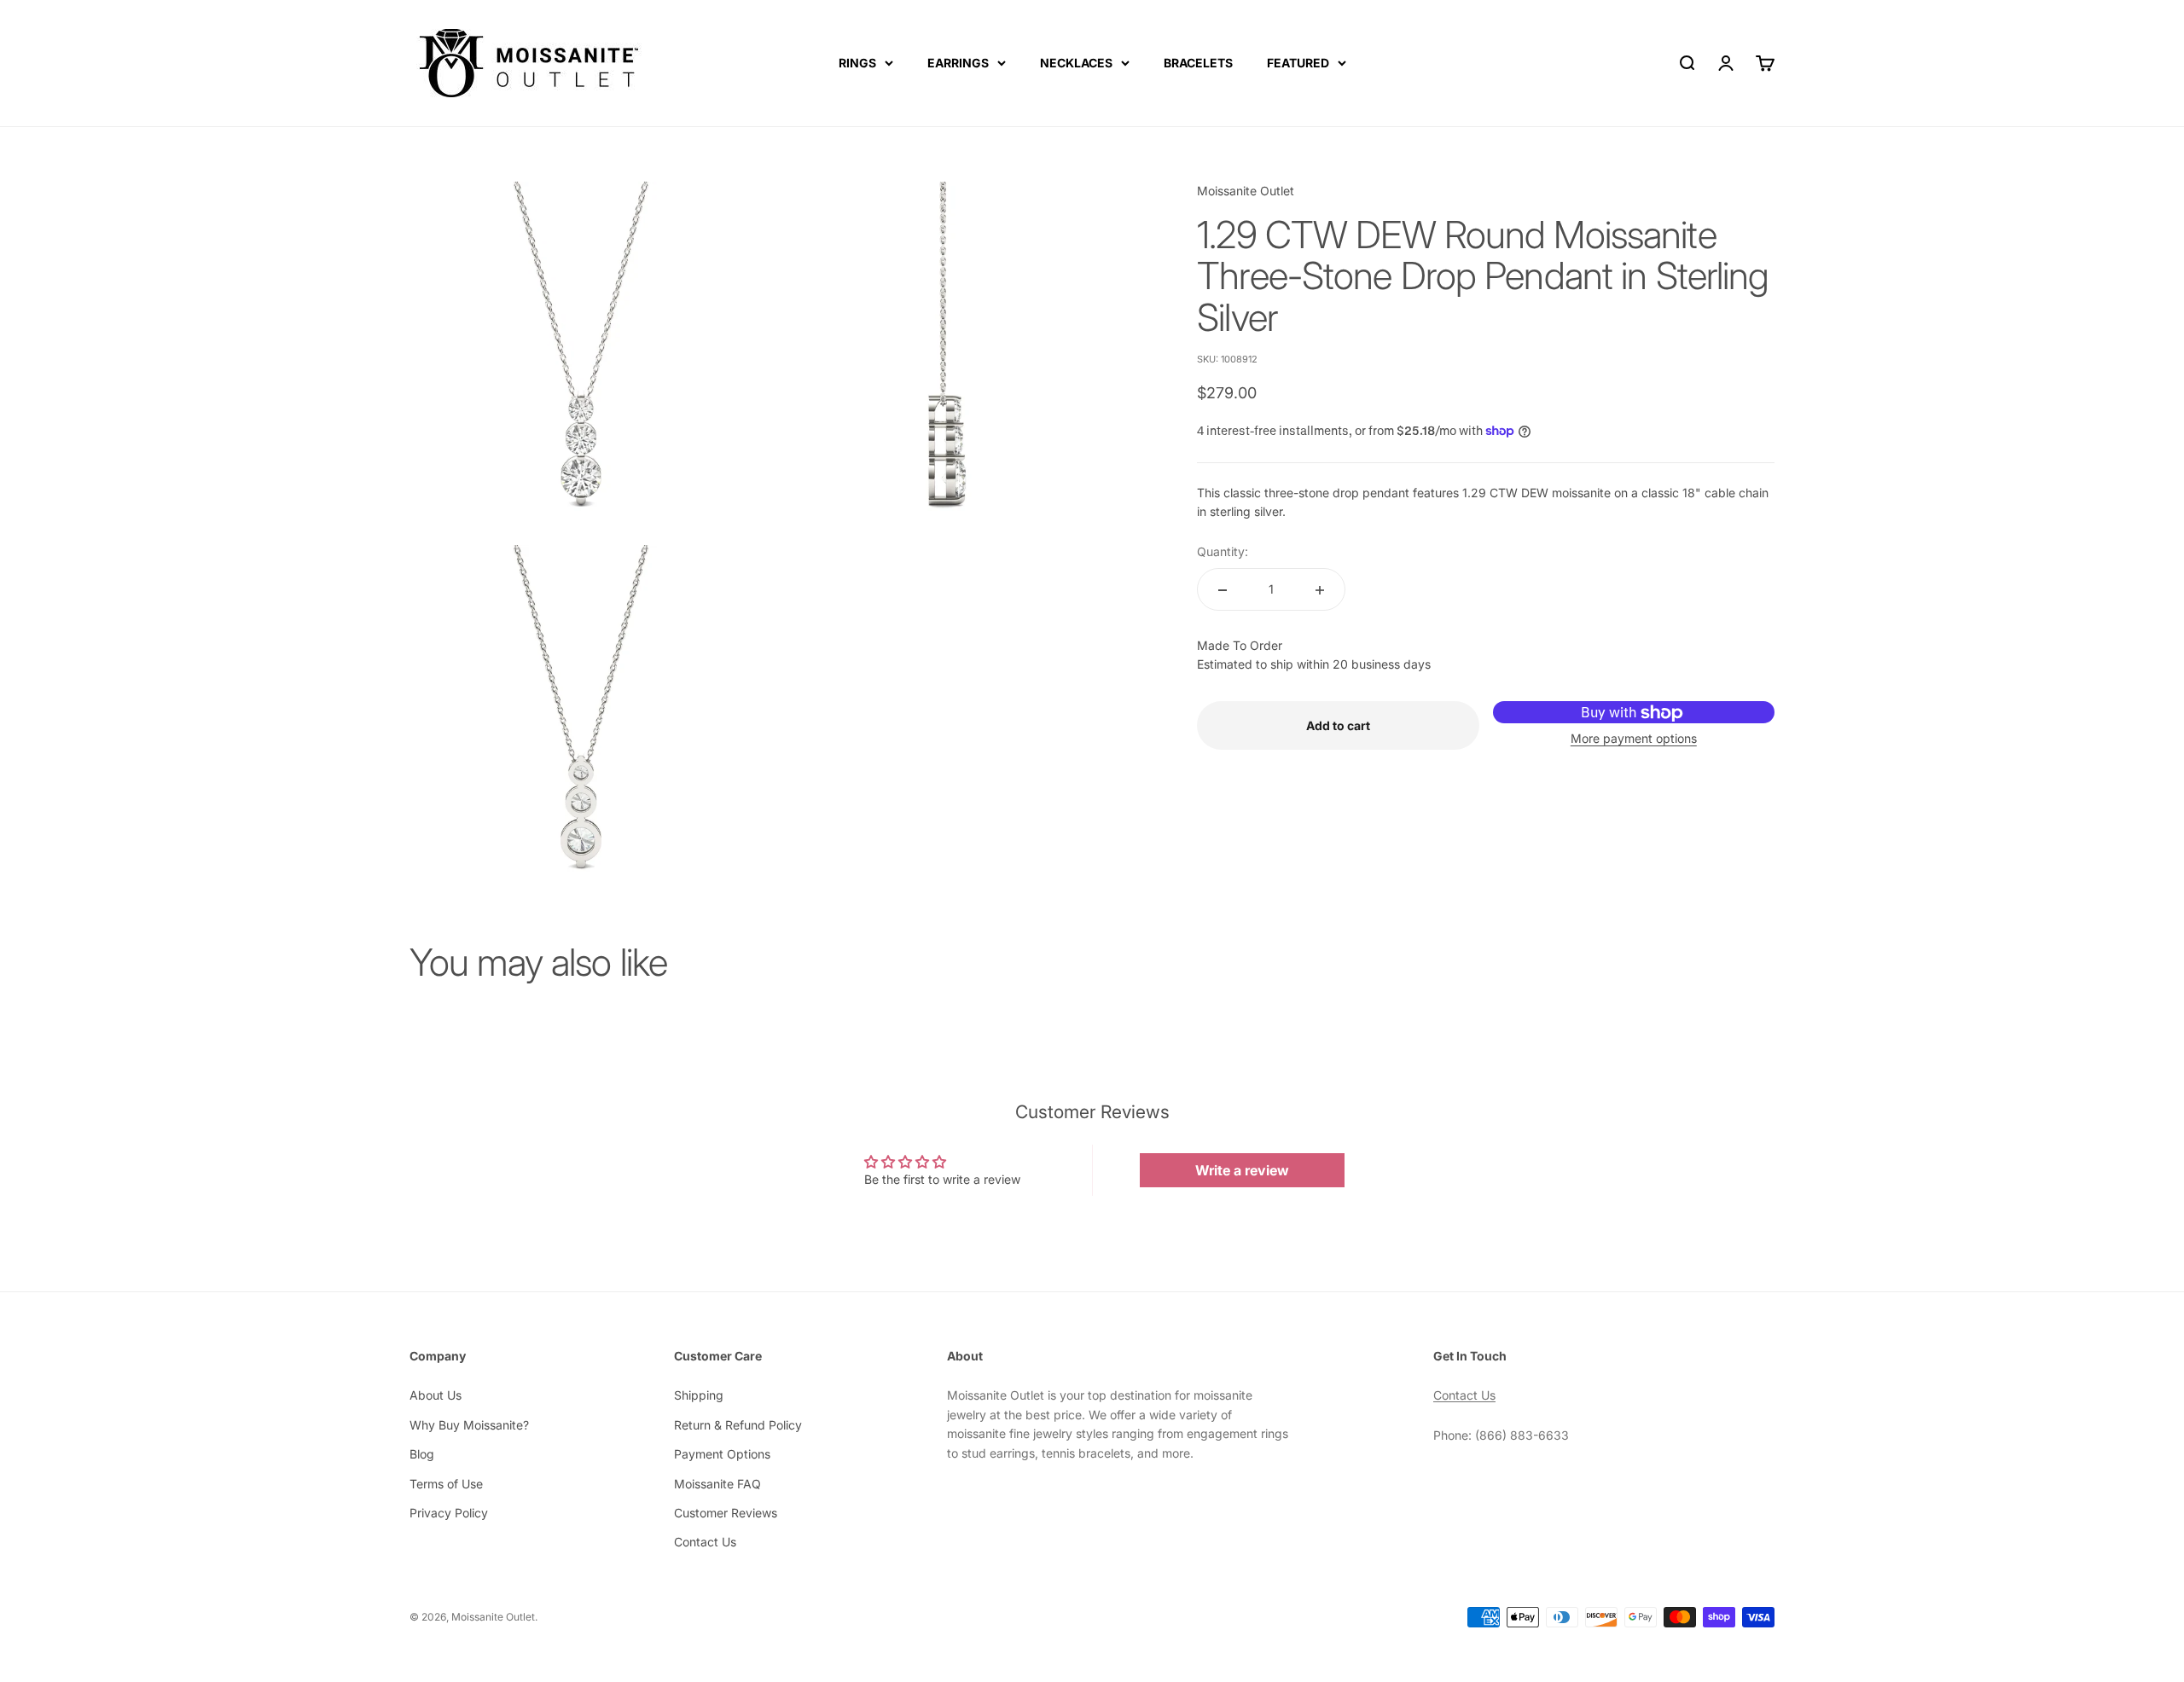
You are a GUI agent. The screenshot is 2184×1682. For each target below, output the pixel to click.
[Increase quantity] (1320, 590)
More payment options (1634, 738)
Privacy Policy (449, 1513)
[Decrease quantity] (1223, 590)
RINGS (857, 63)
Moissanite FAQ (717, 1484)
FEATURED (1298, 63)
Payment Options (722, 1454)
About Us (436, 1395)
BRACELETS (1198, 63)
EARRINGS (958, 63)
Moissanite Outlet (1246, 191)
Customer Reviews (726, 1513)
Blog (422, 1454)
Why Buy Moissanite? (469, 1425)
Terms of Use (446, 1484)
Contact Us (705, 1542)
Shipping (699, 1395)
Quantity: (1223, 551)
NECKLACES (1076, 63)
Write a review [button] (1242, 1170)
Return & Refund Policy (738, 1425)
